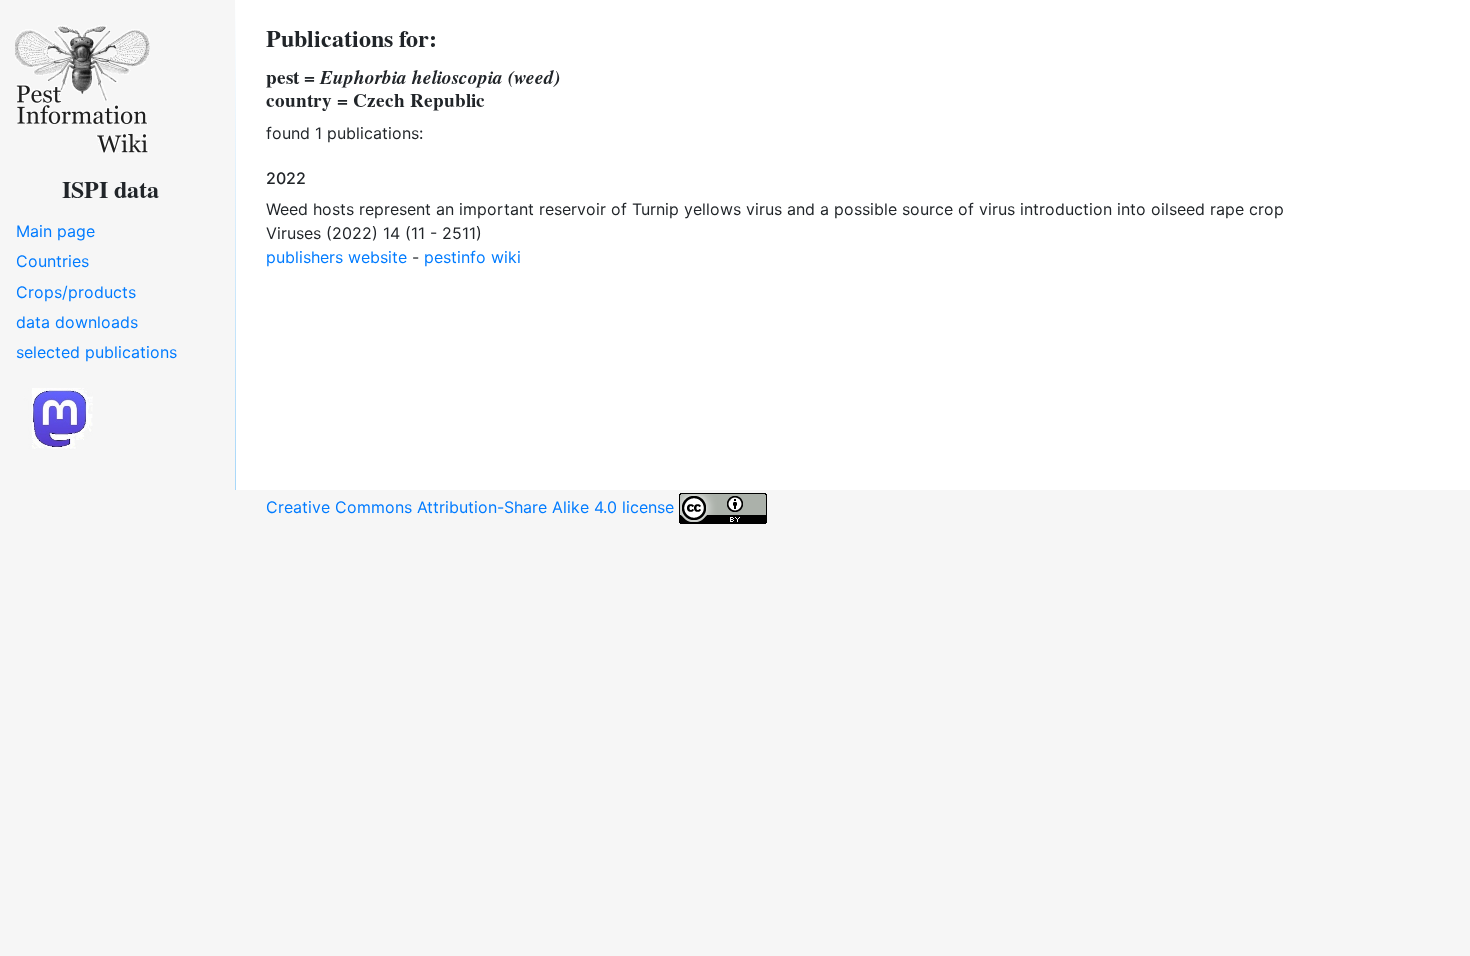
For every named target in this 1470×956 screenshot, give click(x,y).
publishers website (336, 257)
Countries (52, 261)
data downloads (77, 322)
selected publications (96, 352)
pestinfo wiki (472, 257)
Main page (55, 231)
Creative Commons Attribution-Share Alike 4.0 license (472, 507)
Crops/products (76, 292)
